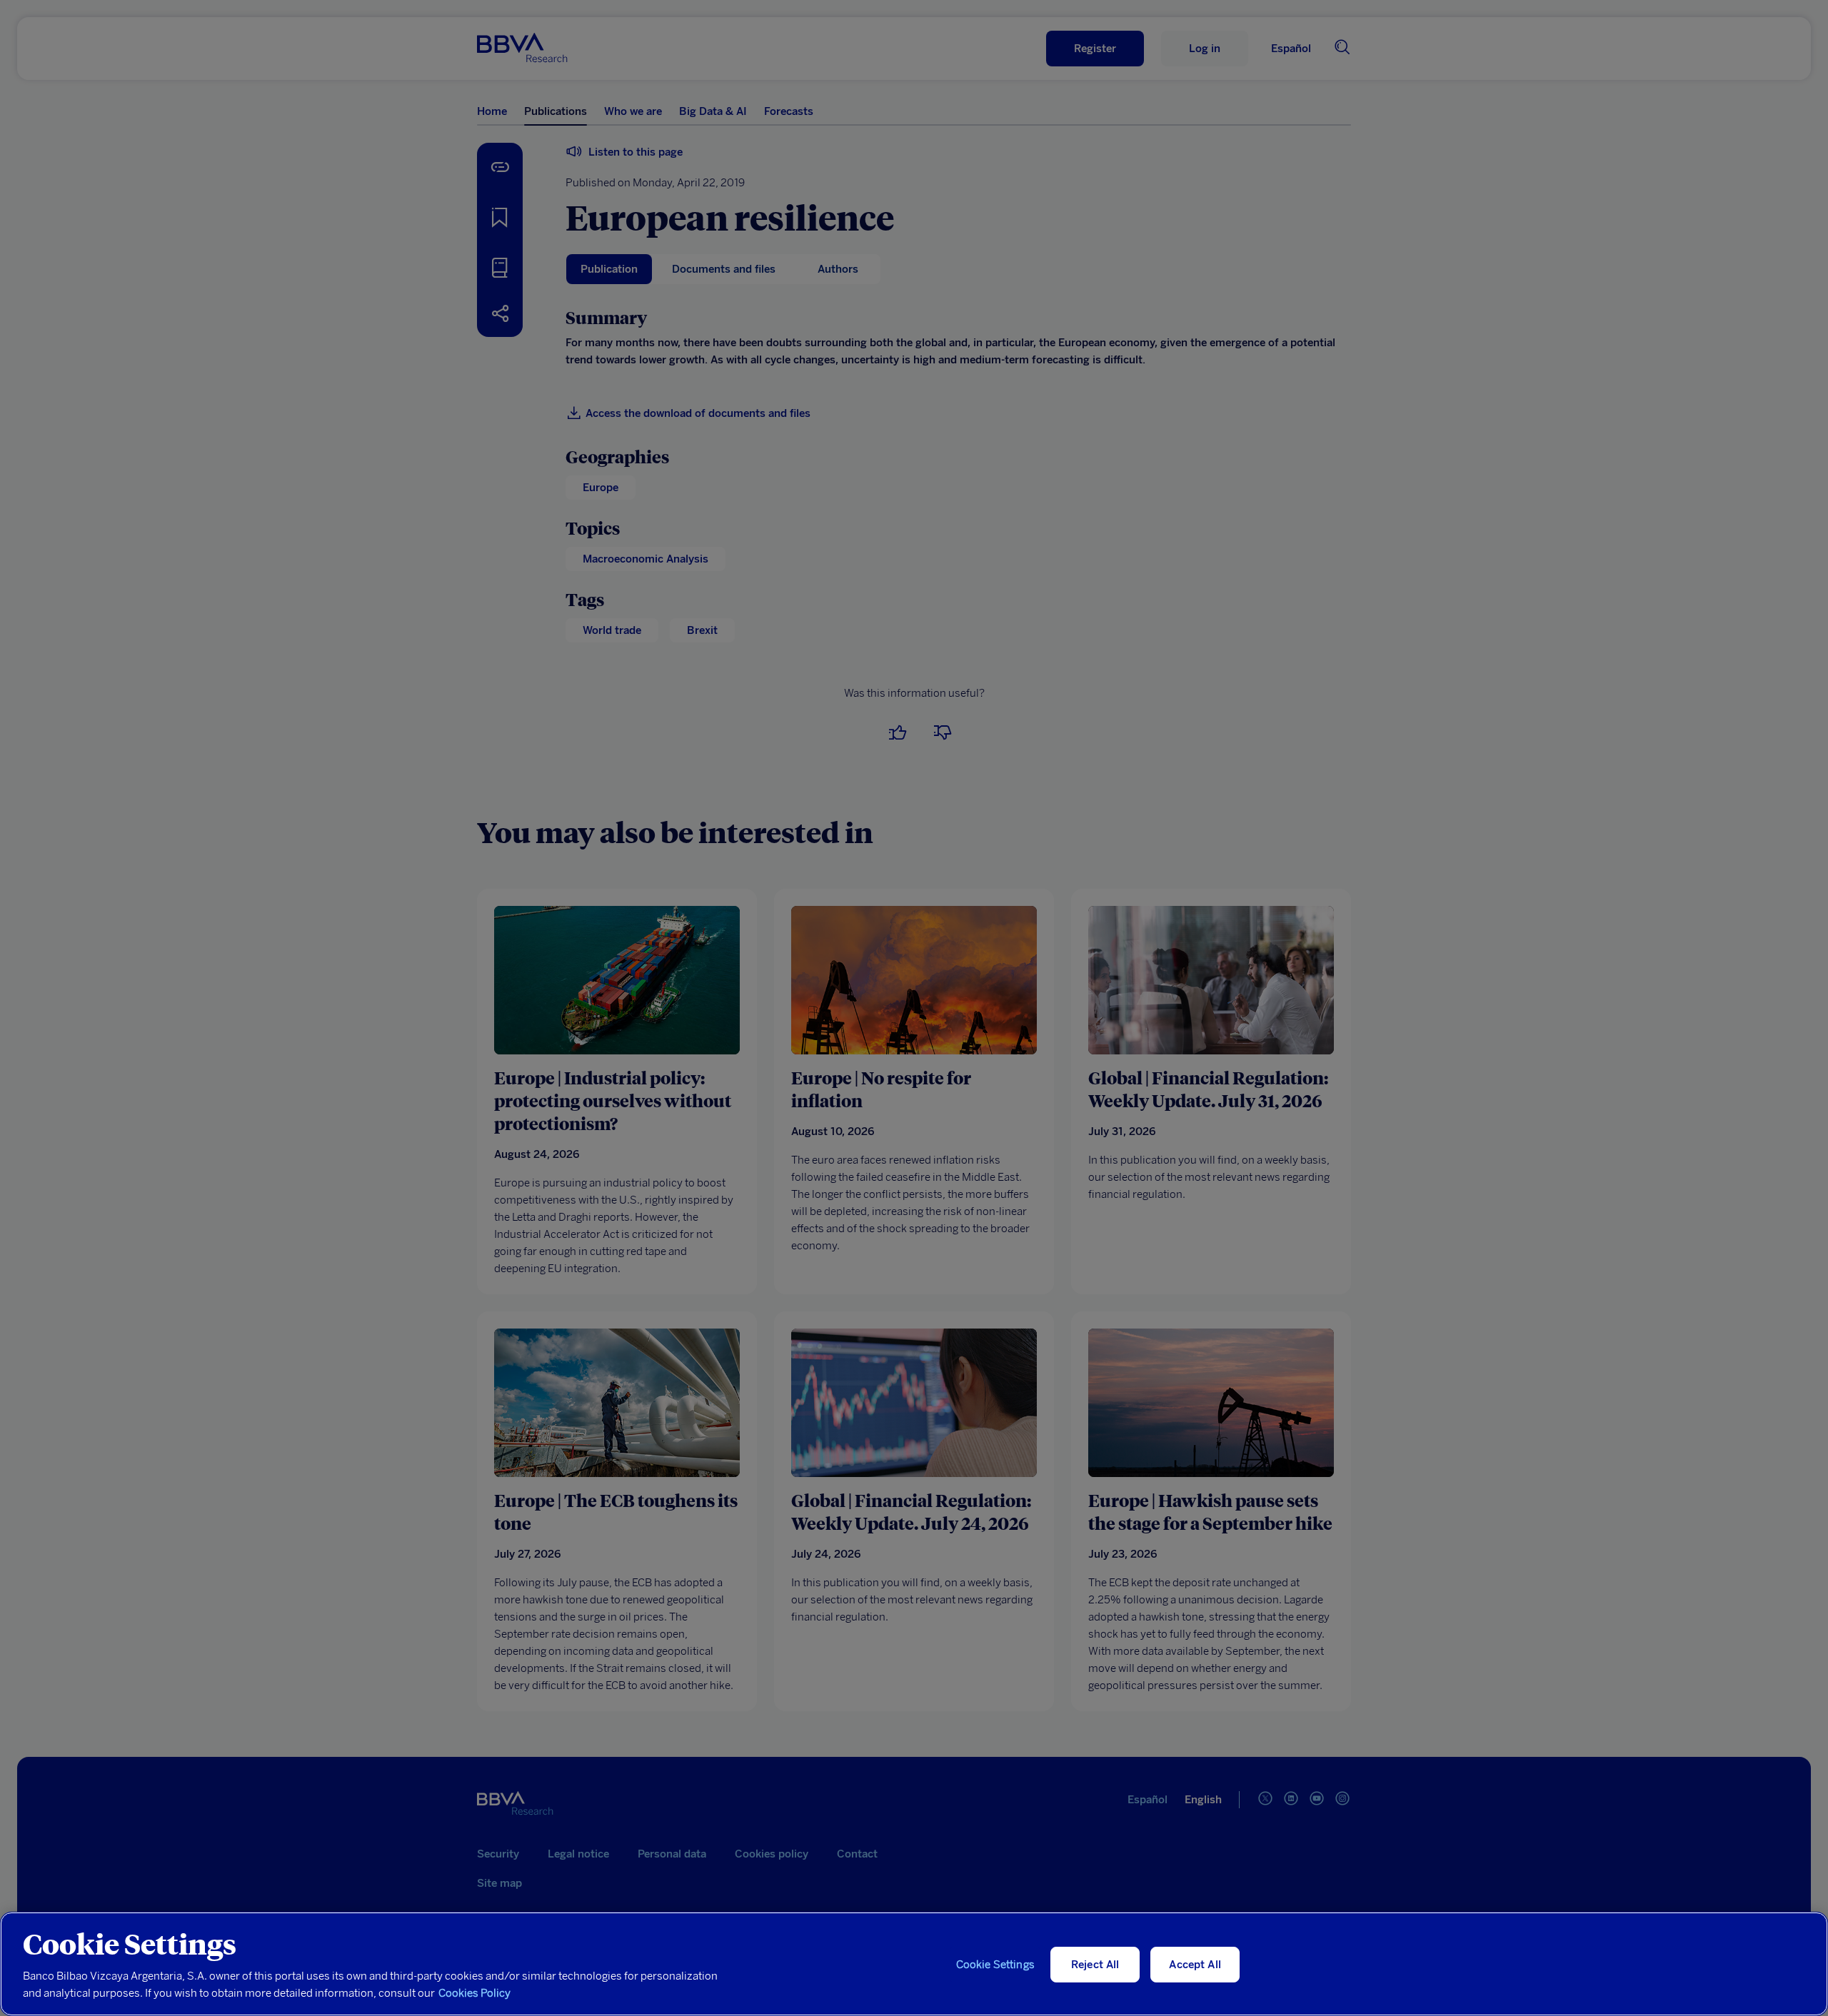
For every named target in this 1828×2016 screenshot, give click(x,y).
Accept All (1195, 1965)
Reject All (1095, 1965)
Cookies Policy (474, 1993)
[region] (914, 1964)
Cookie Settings (995, 1965)
